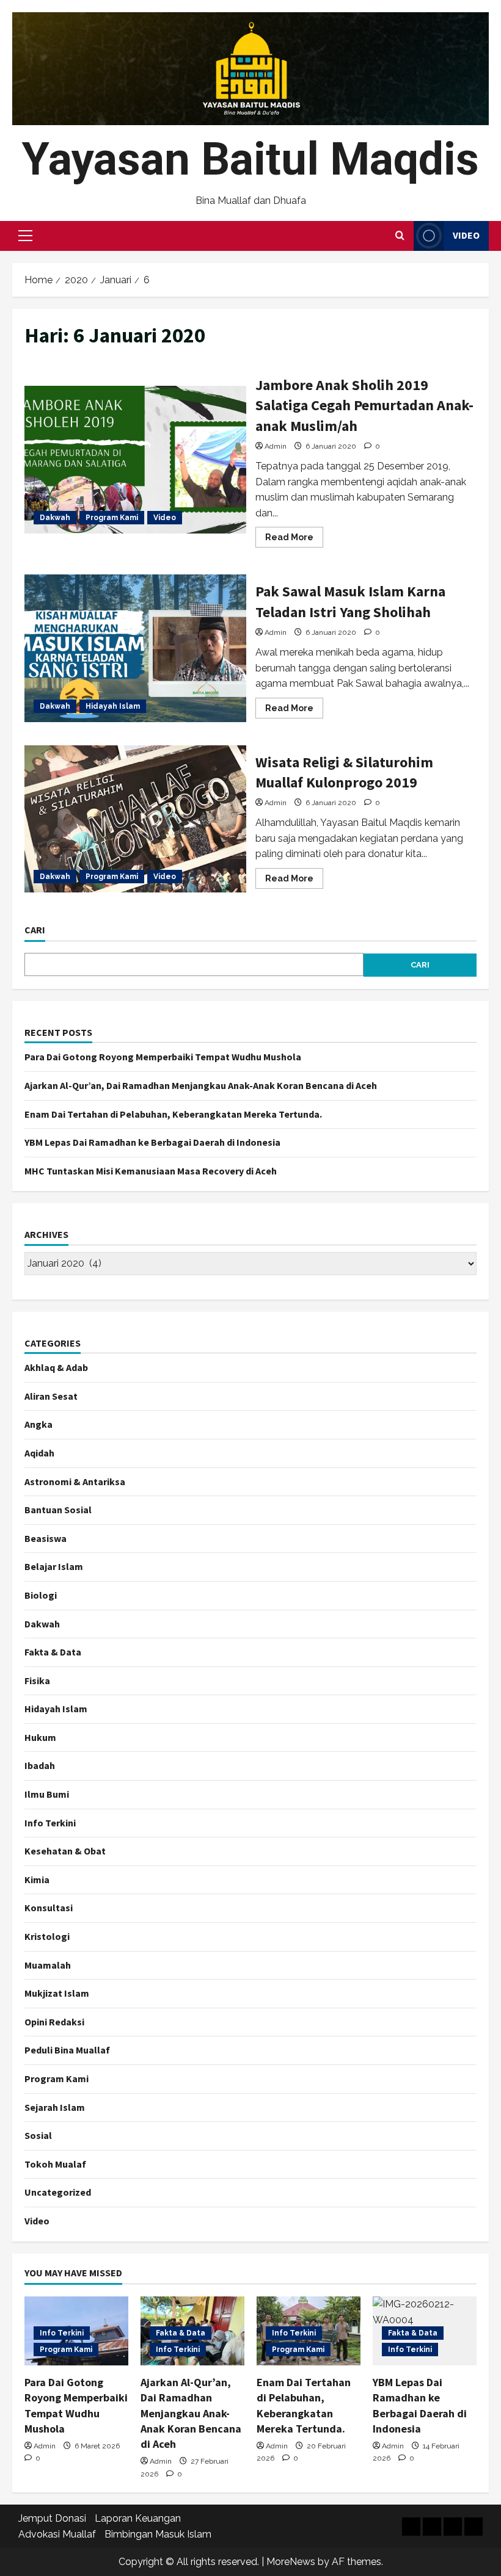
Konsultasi (49, 1908)
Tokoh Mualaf (55, 2164)
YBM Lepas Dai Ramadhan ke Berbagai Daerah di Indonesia (152, 1142)
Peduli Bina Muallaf (67, 2050)
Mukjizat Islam (57, 1993)
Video (466, 235)
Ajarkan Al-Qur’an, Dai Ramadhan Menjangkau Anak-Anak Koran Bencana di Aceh (201, 1085)
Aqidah (39, 1453)
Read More (294, 540)
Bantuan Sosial (58, 1510)
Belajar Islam (54, 1566)
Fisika (37, 1681)
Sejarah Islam (55, 2107)
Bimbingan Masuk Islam (158, 2534)
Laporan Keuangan (138, 2518)
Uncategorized (58, 2192)
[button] (25, 236)
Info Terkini (50, 1823)
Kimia (37, 1880)
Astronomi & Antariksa (75, 1482)
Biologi (41, 1595)
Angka (38, 1424)
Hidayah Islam (113, 706)
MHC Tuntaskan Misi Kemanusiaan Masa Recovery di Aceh (151, 1171)
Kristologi (47, 1936)
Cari (35, 930)
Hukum (40, 1737)
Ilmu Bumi (47, 1794)
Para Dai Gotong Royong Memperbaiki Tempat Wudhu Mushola (163, 1057)
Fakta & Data (53, 1652)
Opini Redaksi (54, 2022)
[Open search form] (400, 236)
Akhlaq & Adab (56, 1367)
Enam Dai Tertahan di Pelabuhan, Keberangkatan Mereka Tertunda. (173, 1114)
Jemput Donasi (52, 2518)
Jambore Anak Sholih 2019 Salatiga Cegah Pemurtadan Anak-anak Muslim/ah (135, 460)
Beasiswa (46, 1538)
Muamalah (48, 1965)
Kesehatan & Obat (65, 1851)
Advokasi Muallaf (57, 2534)
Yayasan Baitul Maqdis (250, 159)
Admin (276, 446)
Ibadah (40, 1765)
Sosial (38, 2135)
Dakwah (55, 518)
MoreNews (291, 2562)
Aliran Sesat (51, 1396)
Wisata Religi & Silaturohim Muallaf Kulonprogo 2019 (135, 819)
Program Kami (112, 518)
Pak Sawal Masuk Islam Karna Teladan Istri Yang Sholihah (135, 648)
